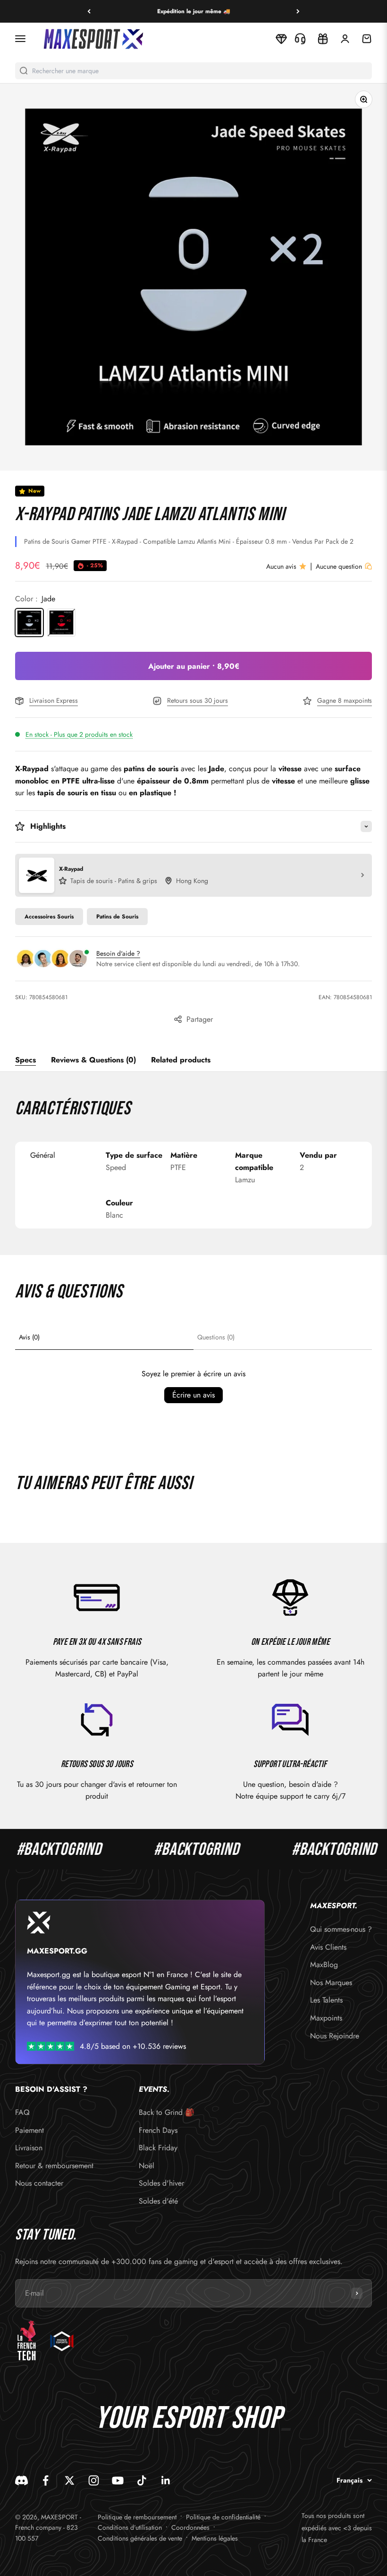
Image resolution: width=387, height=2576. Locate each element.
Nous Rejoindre (335, 2036)
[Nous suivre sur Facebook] (46, 2480)
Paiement (29, 2130)
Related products (181, 1060)
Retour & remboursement (54, 2166)
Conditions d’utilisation (130, 2527)
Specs (25, 1060)
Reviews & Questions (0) (93, 1060)
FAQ (22, 2112)
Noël (147, 2166)
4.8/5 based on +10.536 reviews (133, 2046)
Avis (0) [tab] (29, 1337)
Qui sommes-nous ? (341, 1929)
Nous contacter (39, 2183)
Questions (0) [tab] (216, 1337)
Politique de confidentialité (223, 2517)
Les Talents (326, 2000)
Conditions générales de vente (140, 2538)
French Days (158, 2130)
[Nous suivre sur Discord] (21, 2480)
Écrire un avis (193, 1395)
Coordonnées (190, 2527)
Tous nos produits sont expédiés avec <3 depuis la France (337, 2528)
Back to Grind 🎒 (167, 2112)
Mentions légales (215, 2538)
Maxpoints (326, 2018)
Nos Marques (331, 1983)
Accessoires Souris (49, 917)
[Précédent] (89, 11)
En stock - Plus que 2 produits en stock (79, 734)
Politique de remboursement (137, 2517)
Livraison (29, 2148)
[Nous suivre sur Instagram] (94, 2480)
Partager (200, 1019)
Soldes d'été (158, 2201)
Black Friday (158, 2148)
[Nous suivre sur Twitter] (70, 2480)
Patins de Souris (117, 917)
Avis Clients (328, 1947)
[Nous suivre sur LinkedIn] (166, 2480)
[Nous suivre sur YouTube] (118, 2480)
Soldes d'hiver (161, 2183)
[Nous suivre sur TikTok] (142, 2480)
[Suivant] (298, 11)
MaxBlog (324, 1965)
